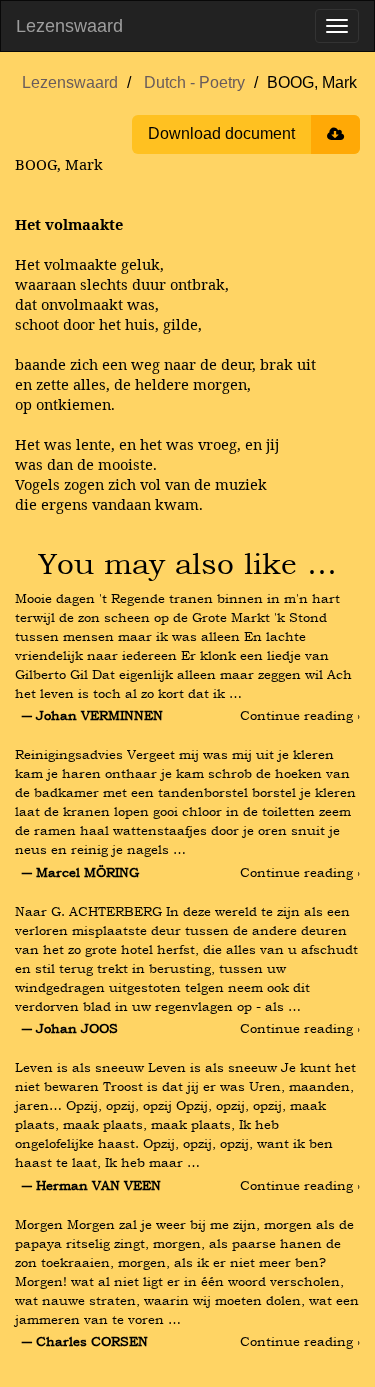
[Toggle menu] (337, 26)
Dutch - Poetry (194, 82)
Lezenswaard (69, 26)
